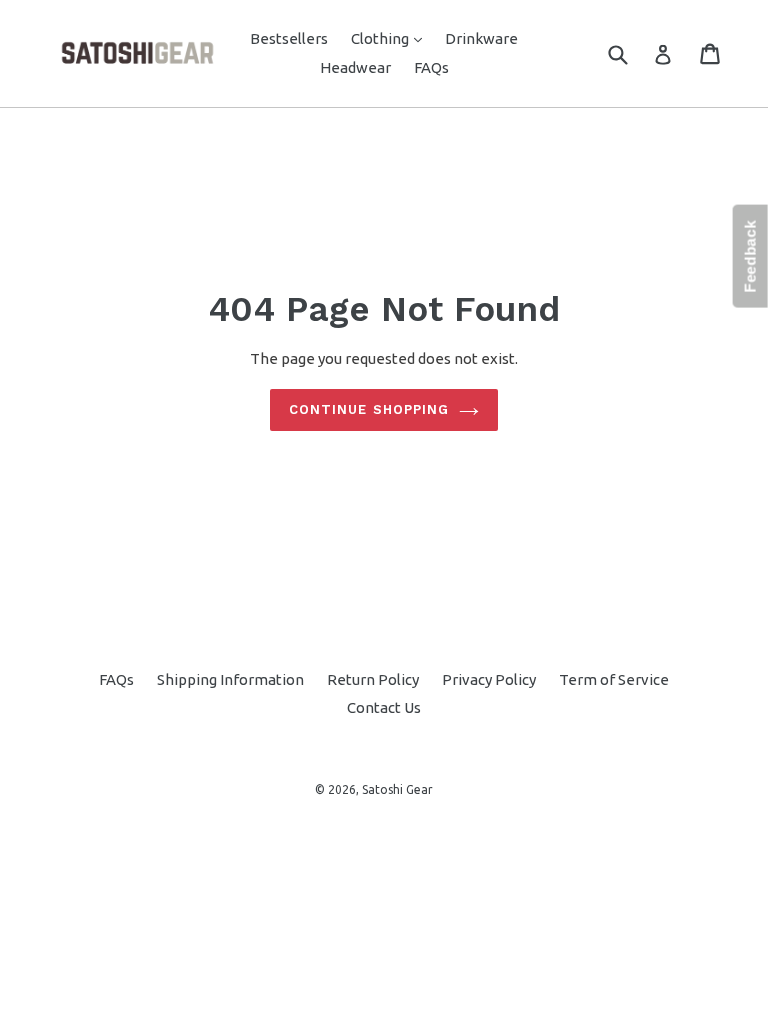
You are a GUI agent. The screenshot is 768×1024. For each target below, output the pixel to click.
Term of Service (614, 679)
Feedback (750, 256)
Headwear (355, 67)
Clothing (391, 38)
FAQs (431, 67)
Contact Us (384, 707)
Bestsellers (289, 38)
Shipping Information (230, 679)
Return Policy (373, 679)
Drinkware (481, 38)
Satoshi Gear (397, 789)
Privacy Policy (489, 679)
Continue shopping (369, 409)
